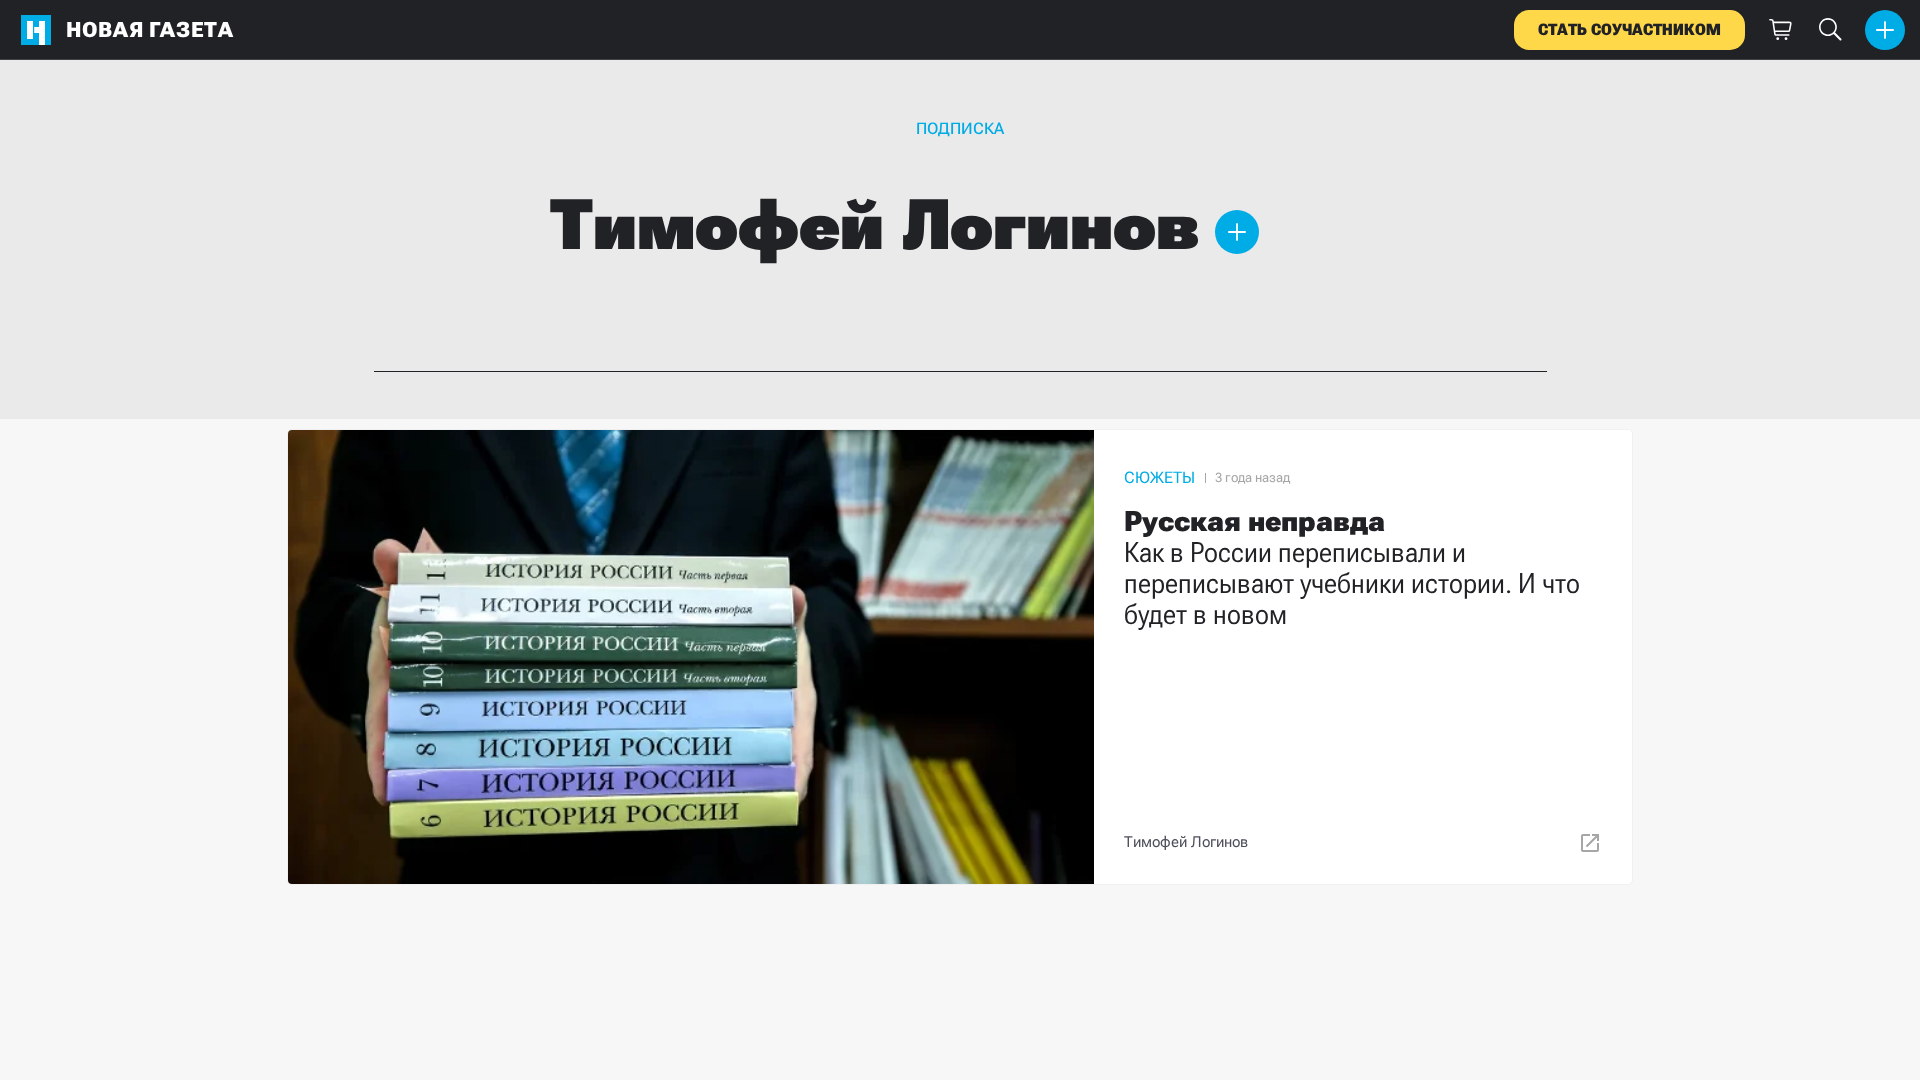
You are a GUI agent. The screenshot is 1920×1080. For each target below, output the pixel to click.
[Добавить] (1885, 30)
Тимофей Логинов (1186, 842)
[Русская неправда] (960, 657)
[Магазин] (1780, 30)
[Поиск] (1830, 30)
